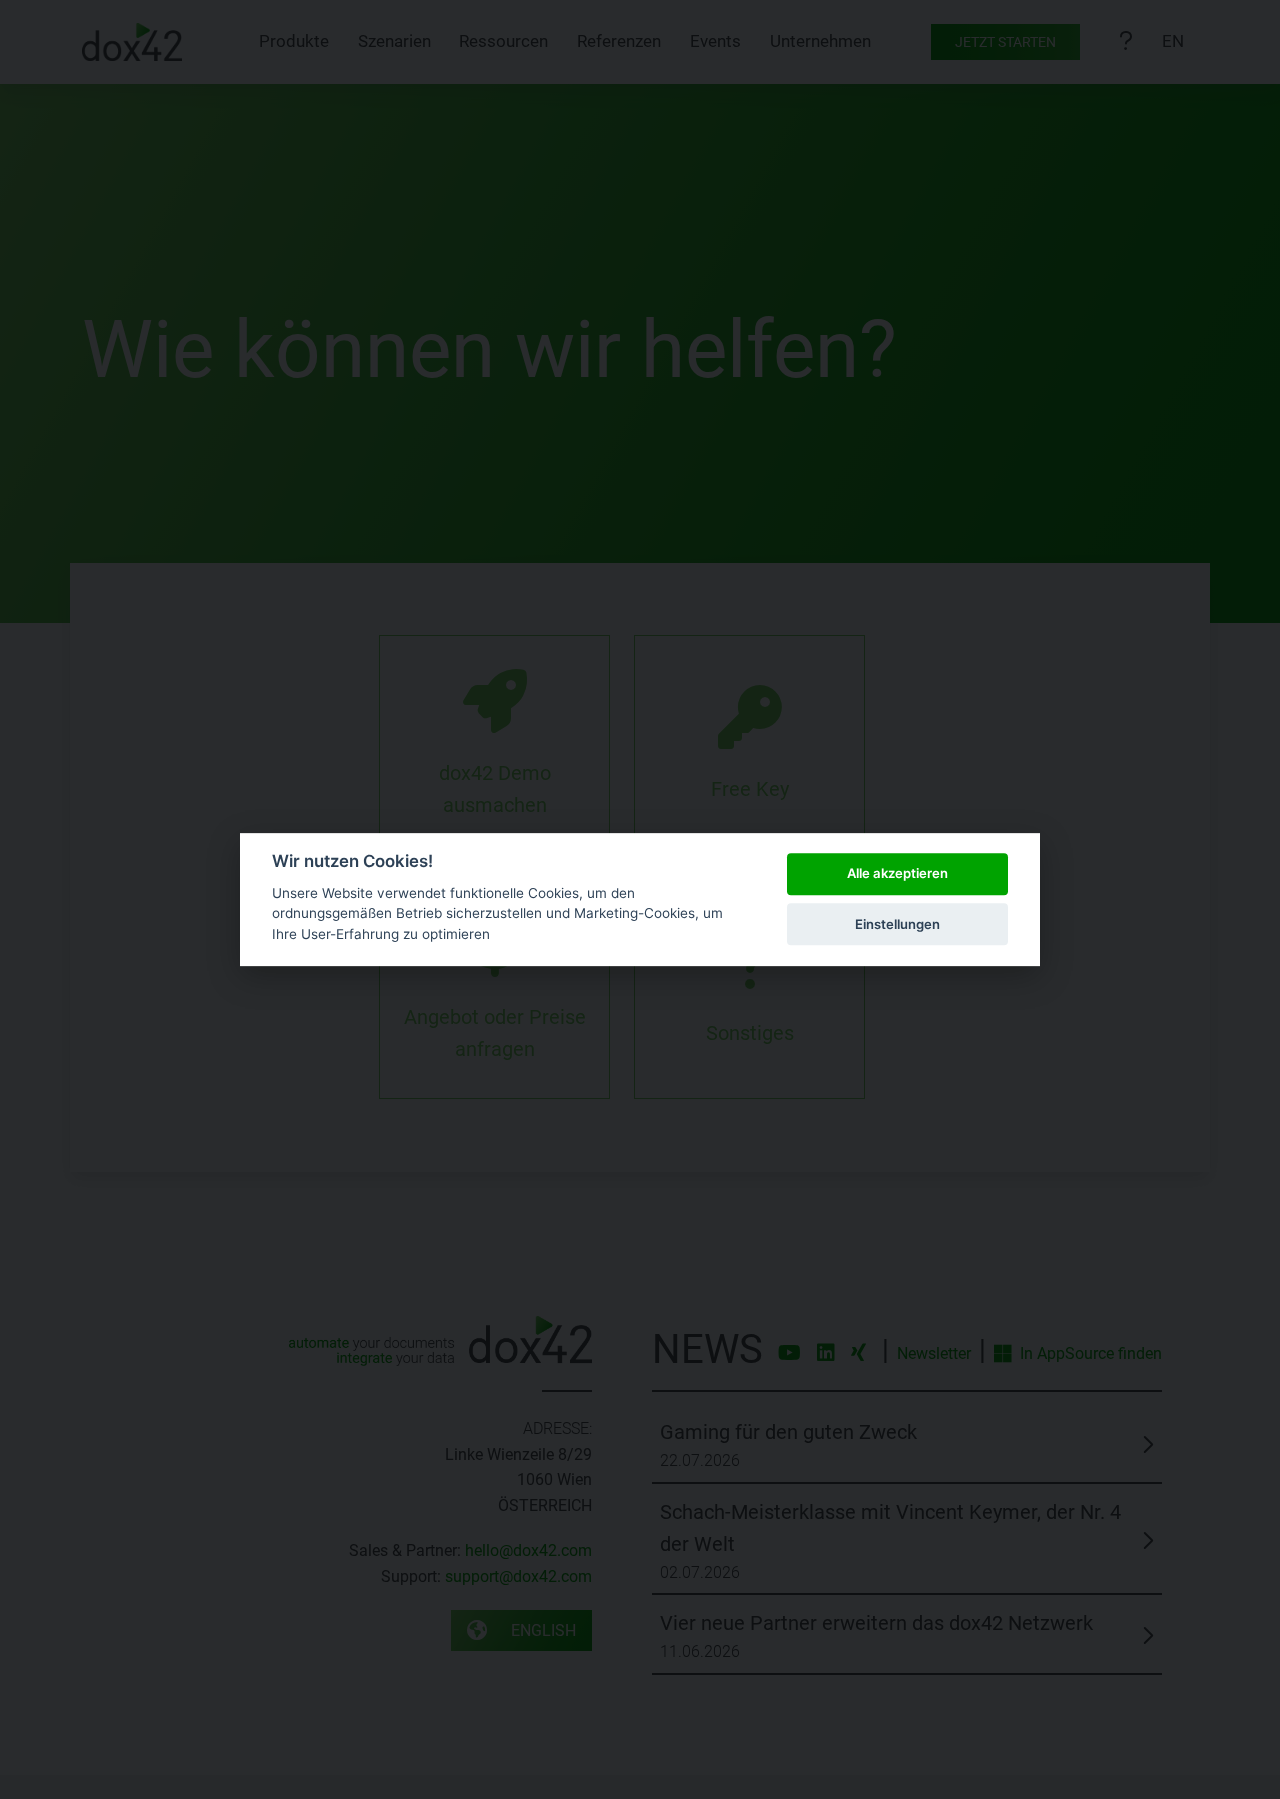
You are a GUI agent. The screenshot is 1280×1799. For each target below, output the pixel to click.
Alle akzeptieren (897, 874)
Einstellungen (897, 924)
